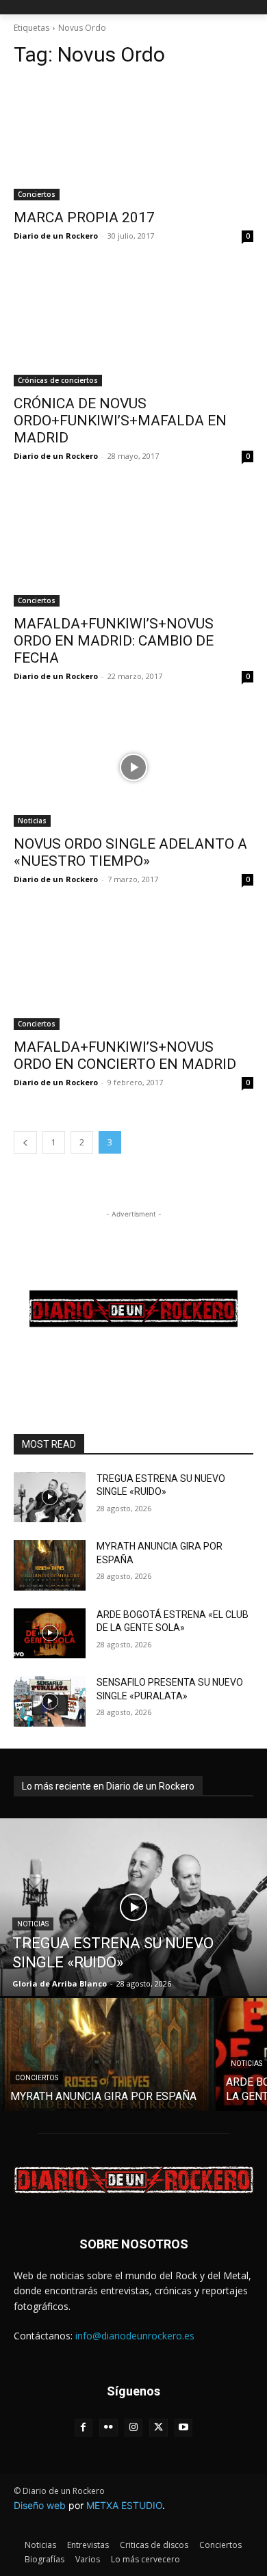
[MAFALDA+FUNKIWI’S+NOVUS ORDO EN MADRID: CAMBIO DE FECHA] (133, 547)
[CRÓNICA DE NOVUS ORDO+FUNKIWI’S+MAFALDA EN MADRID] (133, 327)
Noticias (32, 821)
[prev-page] (25, 1142)
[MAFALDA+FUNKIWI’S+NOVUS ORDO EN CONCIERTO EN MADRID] (133, 970)
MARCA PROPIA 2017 (84, 217)
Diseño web (40, 2505)
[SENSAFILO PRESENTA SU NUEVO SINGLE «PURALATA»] (50, 1701)
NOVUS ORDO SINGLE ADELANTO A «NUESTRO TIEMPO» (130, 852)
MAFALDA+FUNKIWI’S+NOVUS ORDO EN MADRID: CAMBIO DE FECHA (114, 641)
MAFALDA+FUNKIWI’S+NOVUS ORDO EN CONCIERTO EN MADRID (125, 1055)
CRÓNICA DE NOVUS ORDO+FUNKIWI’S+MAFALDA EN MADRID (120, 421)
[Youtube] (184, 2428)
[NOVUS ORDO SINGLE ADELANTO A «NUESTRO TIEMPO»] (133, 767)
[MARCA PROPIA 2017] (133, 141)
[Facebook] (84, 2428)
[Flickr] (109, 2428)
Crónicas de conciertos (58, 380)
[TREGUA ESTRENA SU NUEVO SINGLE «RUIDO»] (50, 1498)
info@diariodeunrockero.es (135, 2336)
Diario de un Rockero (56, 236)
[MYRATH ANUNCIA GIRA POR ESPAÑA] (50, 1565)
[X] (158, 2428)
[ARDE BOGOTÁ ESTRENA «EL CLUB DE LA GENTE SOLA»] (50, 1634)
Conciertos (37, 194)
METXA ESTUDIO (124, 2505)
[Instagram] (134, 2428)
